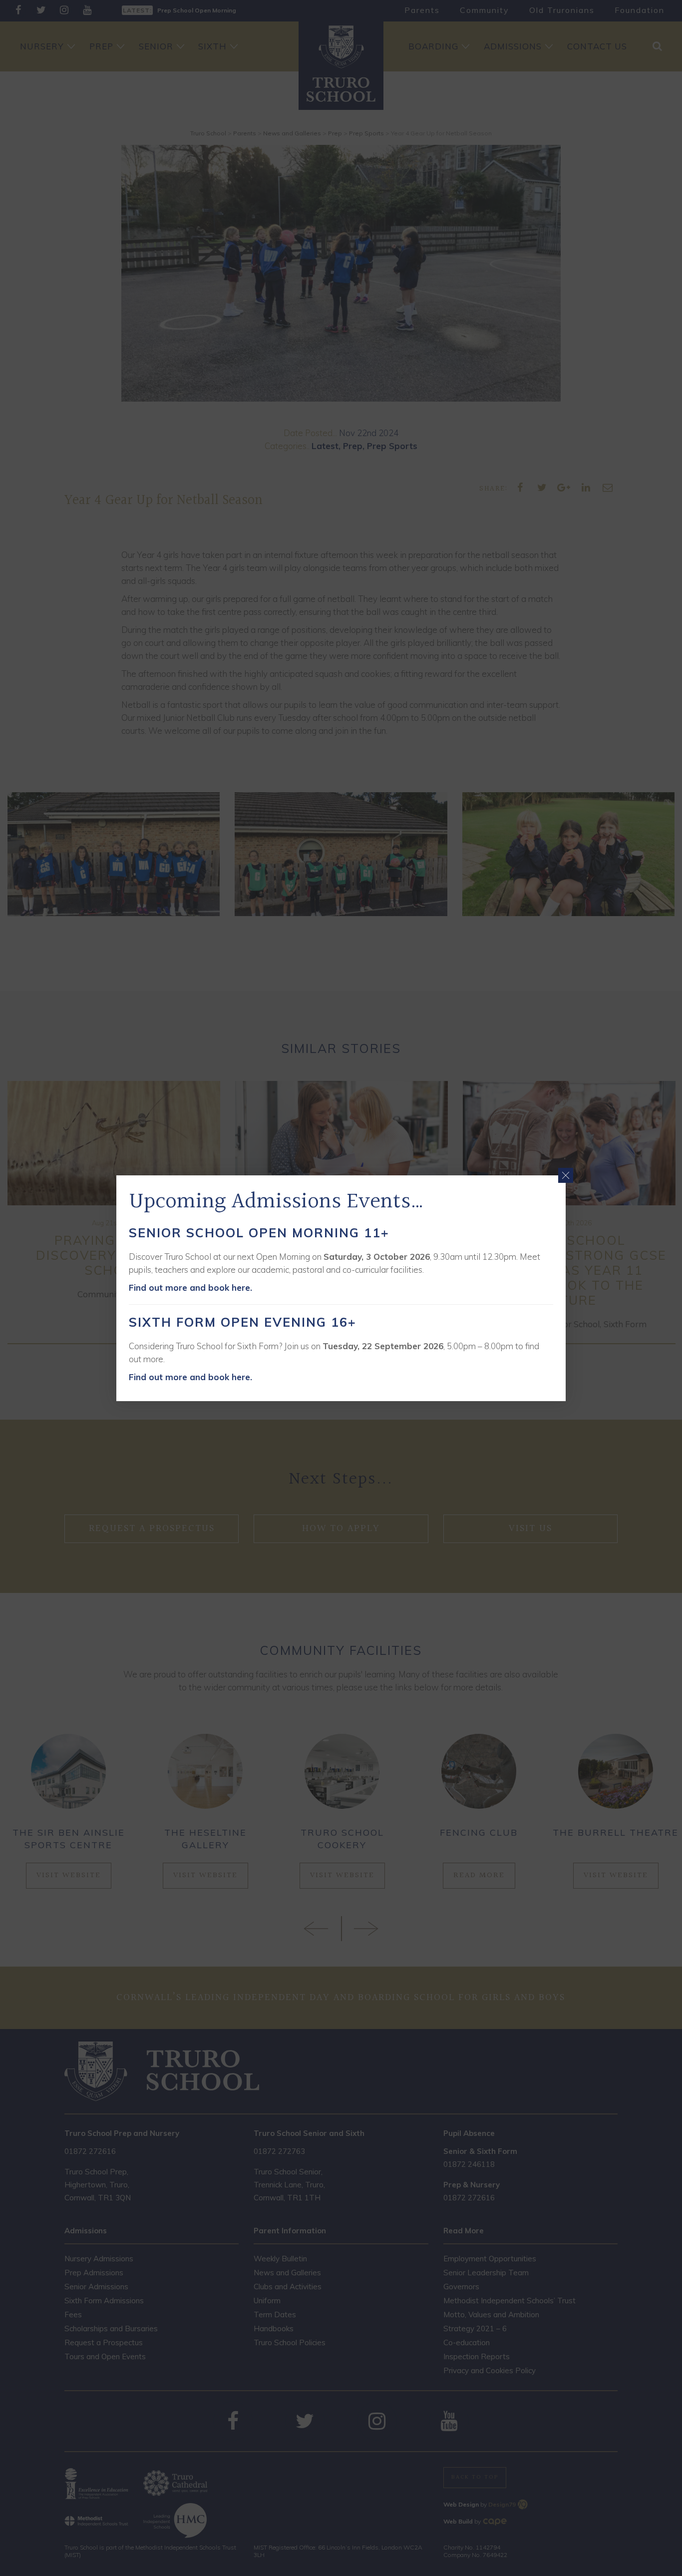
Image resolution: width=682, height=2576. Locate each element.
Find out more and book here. (190, 1288)
